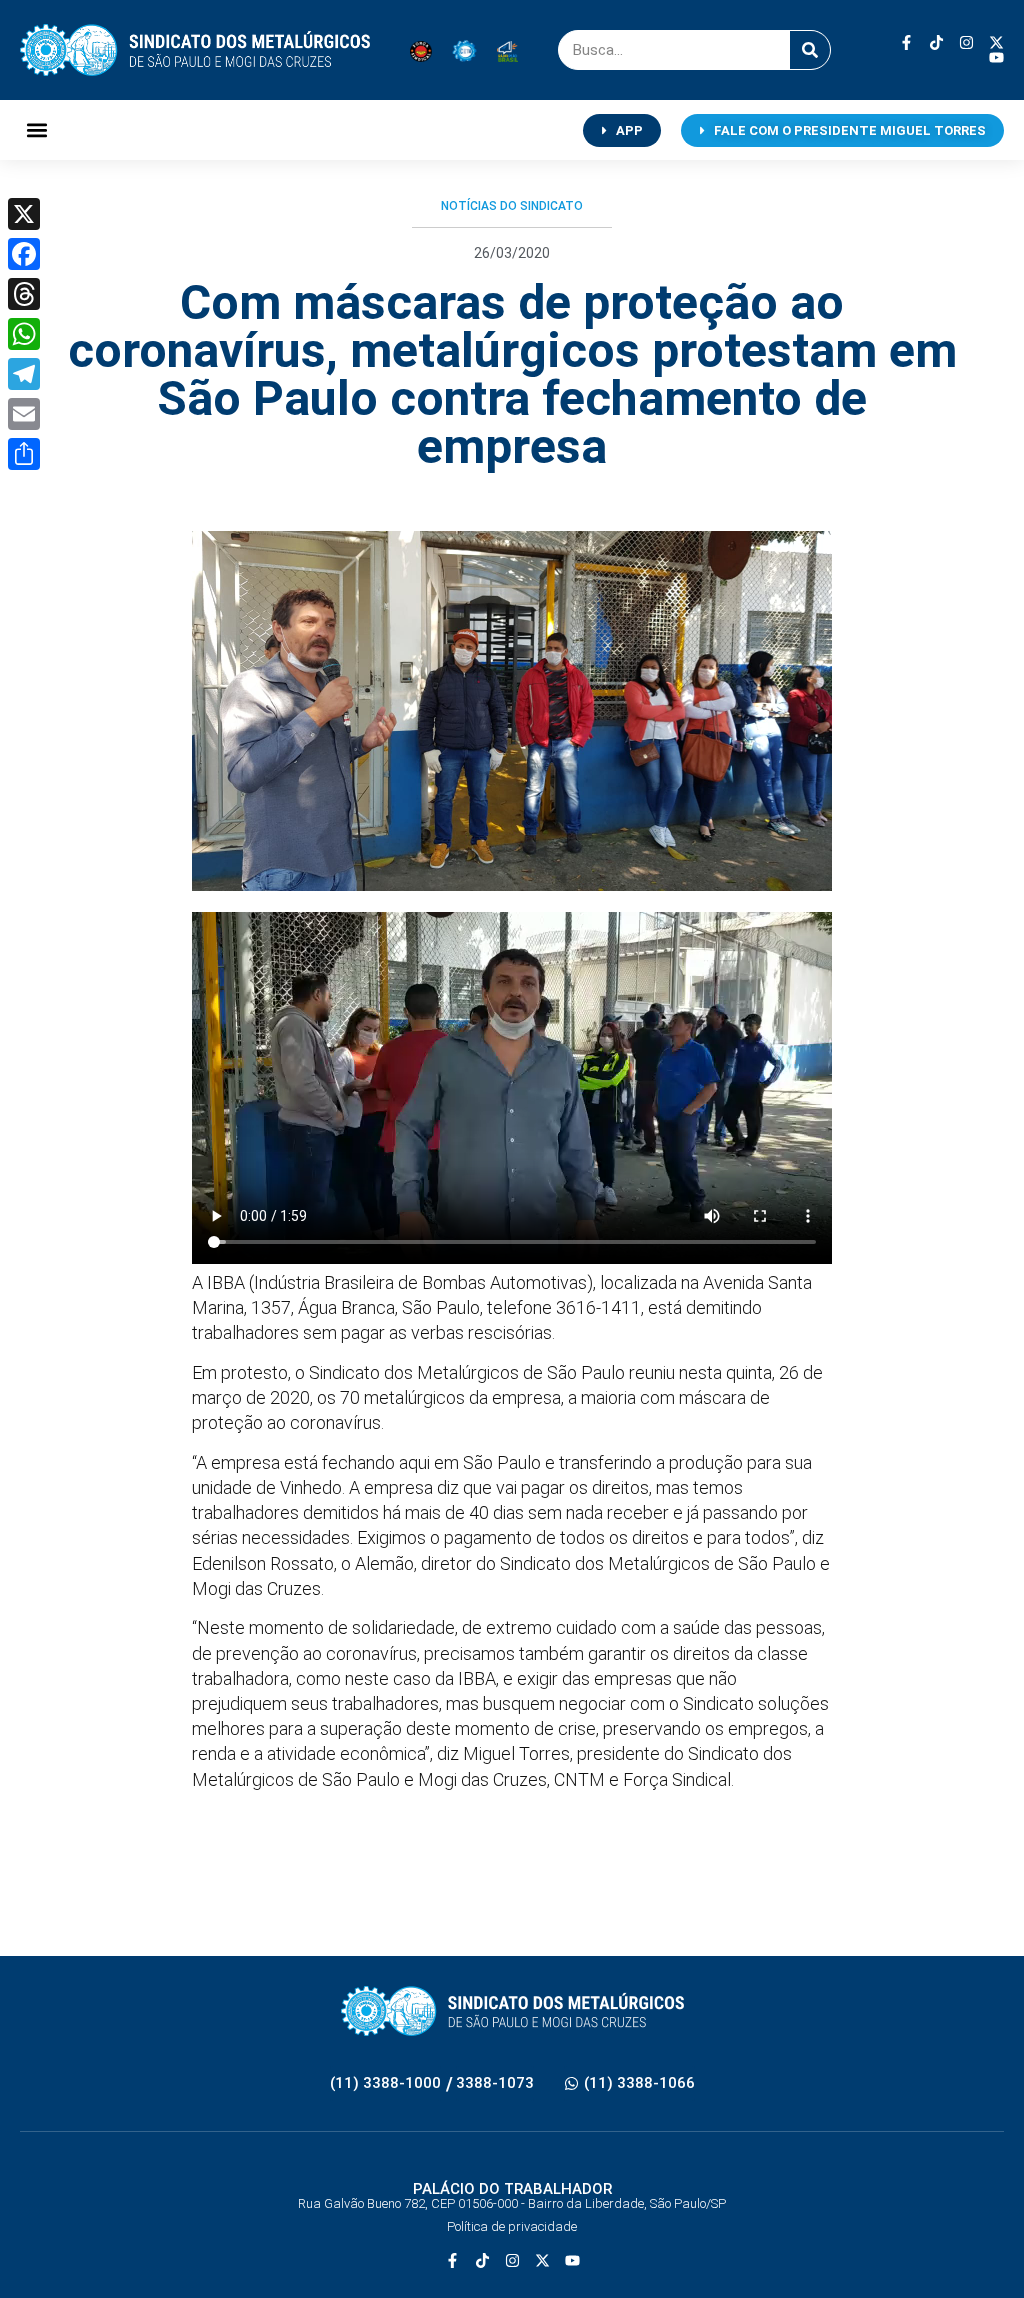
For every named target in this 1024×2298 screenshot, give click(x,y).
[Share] (24, 454)
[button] (36, 130)
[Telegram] (24, 374)
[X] (24, 214)
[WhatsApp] (24, 334)
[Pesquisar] (810, 50)
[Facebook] (24, 254)
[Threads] (24, 294)
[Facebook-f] (906, 42)
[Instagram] (966, 42)
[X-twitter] (996, 42)
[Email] (24, 414)
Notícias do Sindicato (512, 206)
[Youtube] (996, 57)
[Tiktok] (936, 42)
